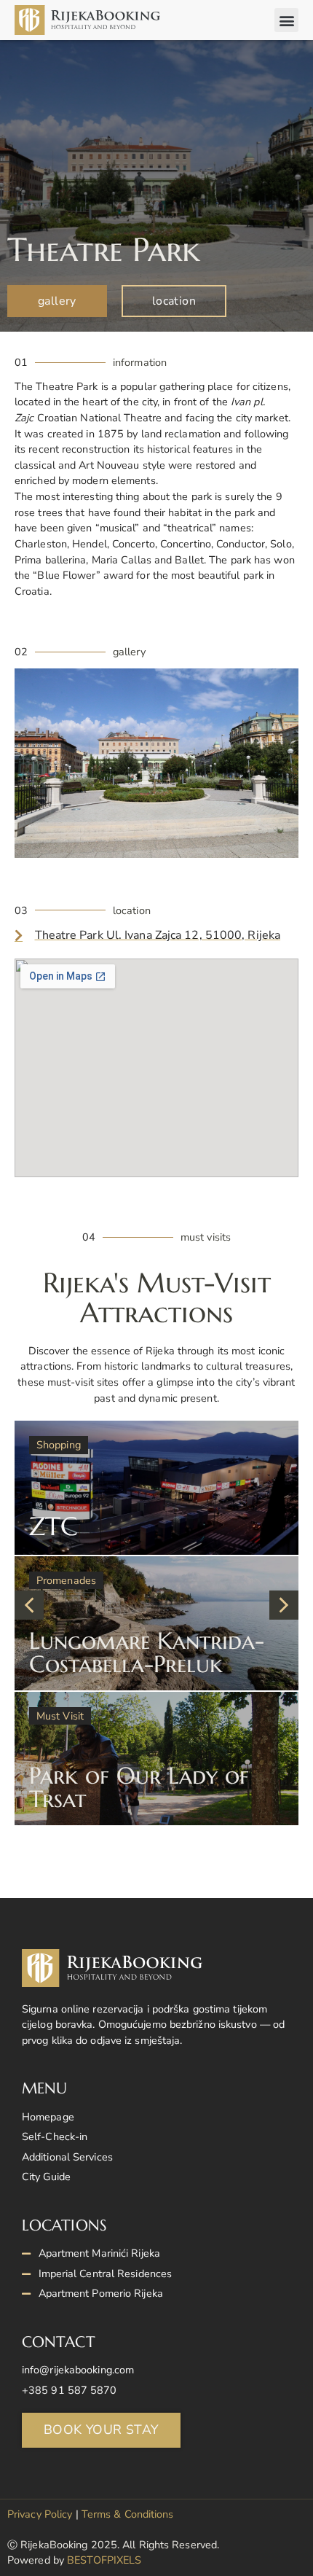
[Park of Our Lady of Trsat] (156, 1759)
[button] (286, 20)
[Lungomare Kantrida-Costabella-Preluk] (156, 1623)
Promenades (66, 1580)
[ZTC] (156, 1488)
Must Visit (60, 1716)
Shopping (59, 1445)
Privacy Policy (40, 2514)
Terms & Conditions (128, 2514)
